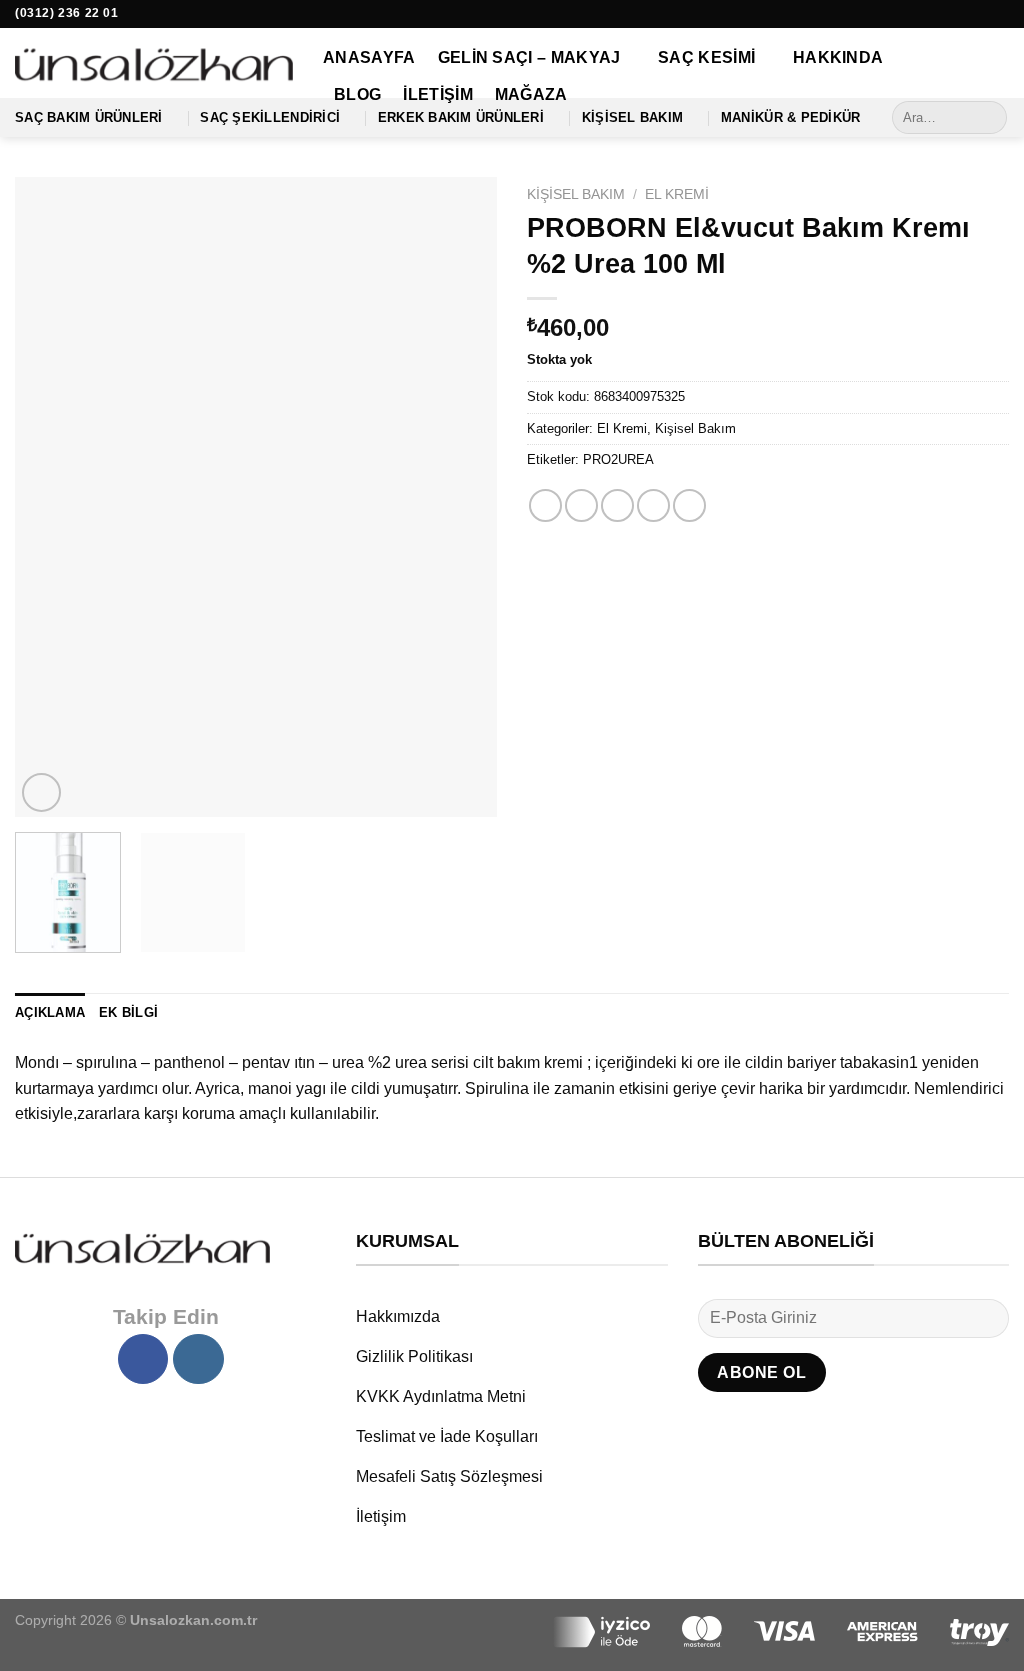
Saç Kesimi (706, 57)
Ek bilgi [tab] (128, 1012)
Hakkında (838, 57)
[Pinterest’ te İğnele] (653, 505)
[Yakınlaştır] (41, 792)
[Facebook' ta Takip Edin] (980, 14)
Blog (357, 94)
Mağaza (531, 94)
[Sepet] (999, 68)
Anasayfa (369, 57)
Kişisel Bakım (632, 117)
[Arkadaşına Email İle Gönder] (617, 505)
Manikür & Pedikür (790, 117)
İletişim (438, 94)
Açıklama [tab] (50, 1012)
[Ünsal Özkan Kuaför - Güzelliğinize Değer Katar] (154, 63)
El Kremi (677, 194)
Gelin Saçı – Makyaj (529, 57)
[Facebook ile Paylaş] (545, 505)
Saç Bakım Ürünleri (89, 117)
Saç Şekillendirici (270, 117)
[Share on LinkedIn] (689, 505)
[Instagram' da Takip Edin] (999, 14)
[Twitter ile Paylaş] (581, 505)
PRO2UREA (618, 459)
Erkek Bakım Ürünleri (461, 117)
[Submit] (988, 118)
